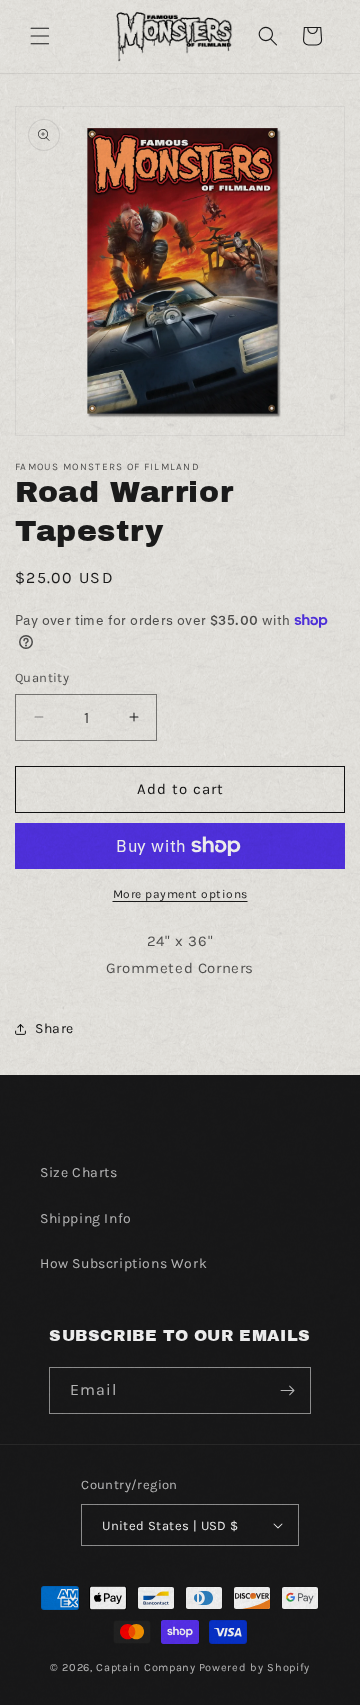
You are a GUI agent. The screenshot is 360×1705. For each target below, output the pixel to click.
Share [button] (54, 1028)
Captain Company (146, 1667)
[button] (40, 36)
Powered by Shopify (255, 1667)
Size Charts (79, 1172)
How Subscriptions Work (123, 1263)
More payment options (180, 894)
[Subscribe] (288, 1390)
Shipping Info (86, 1218)
